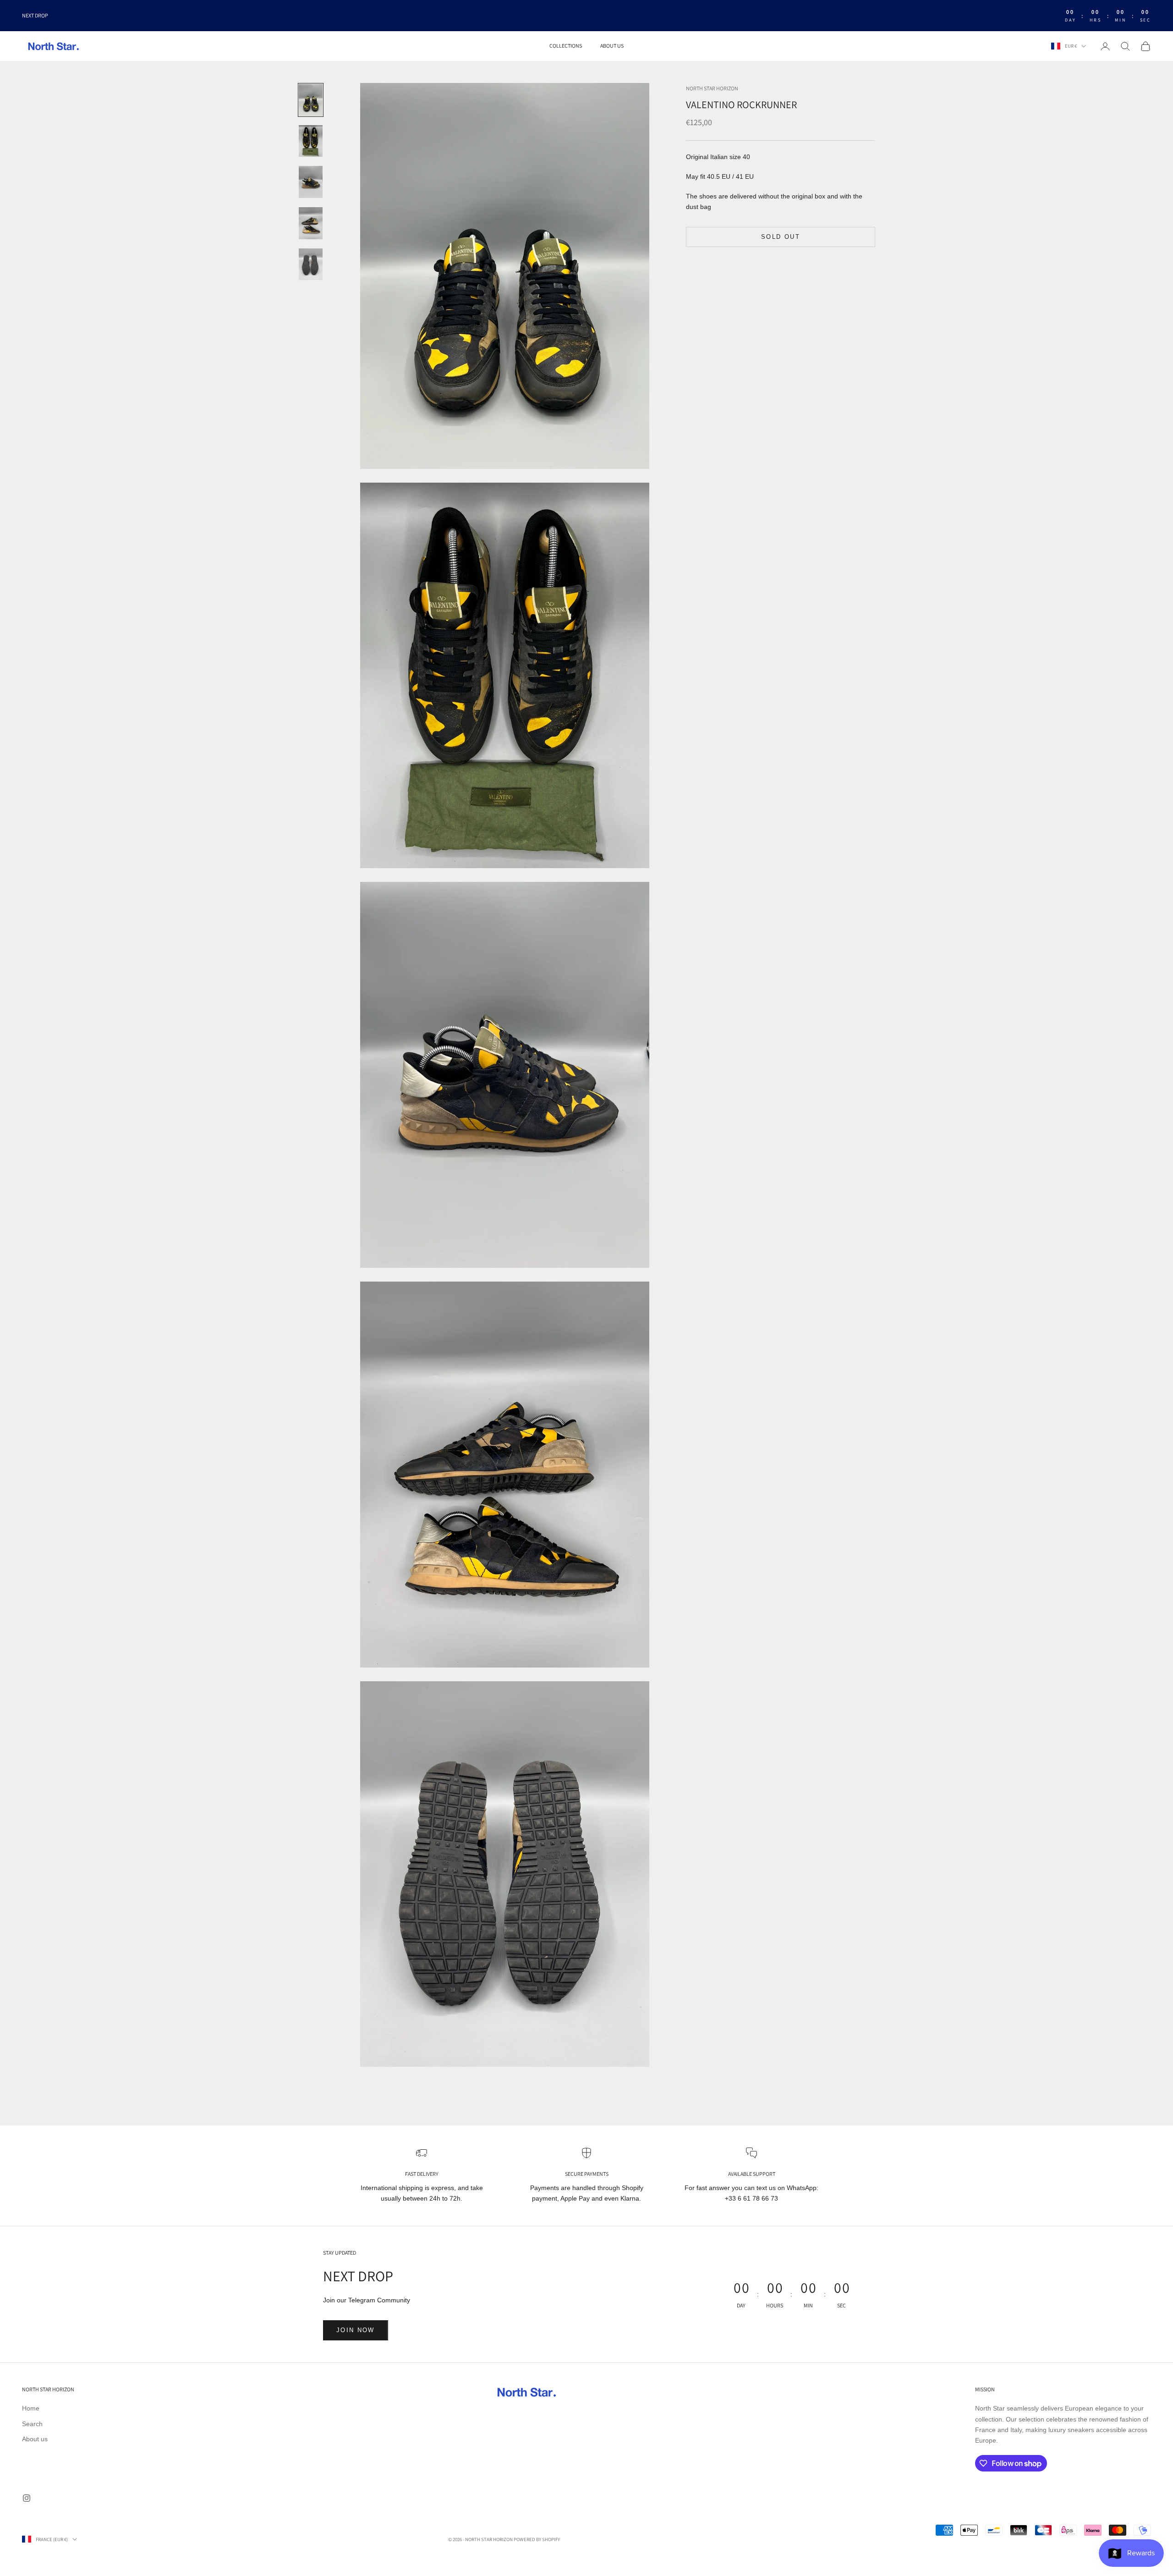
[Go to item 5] (311, 264)
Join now (356, 2330)
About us (612, 46)
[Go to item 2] (311, 141)
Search (32, 2424)
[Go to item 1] (311, 100)
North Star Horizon (712, 88)
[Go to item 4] (311, 223)
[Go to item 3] (311, 182)
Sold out (781, 237)
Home (31, 2408)
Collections (566, 46)
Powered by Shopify (537, 2539)
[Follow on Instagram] (27, 2498)
